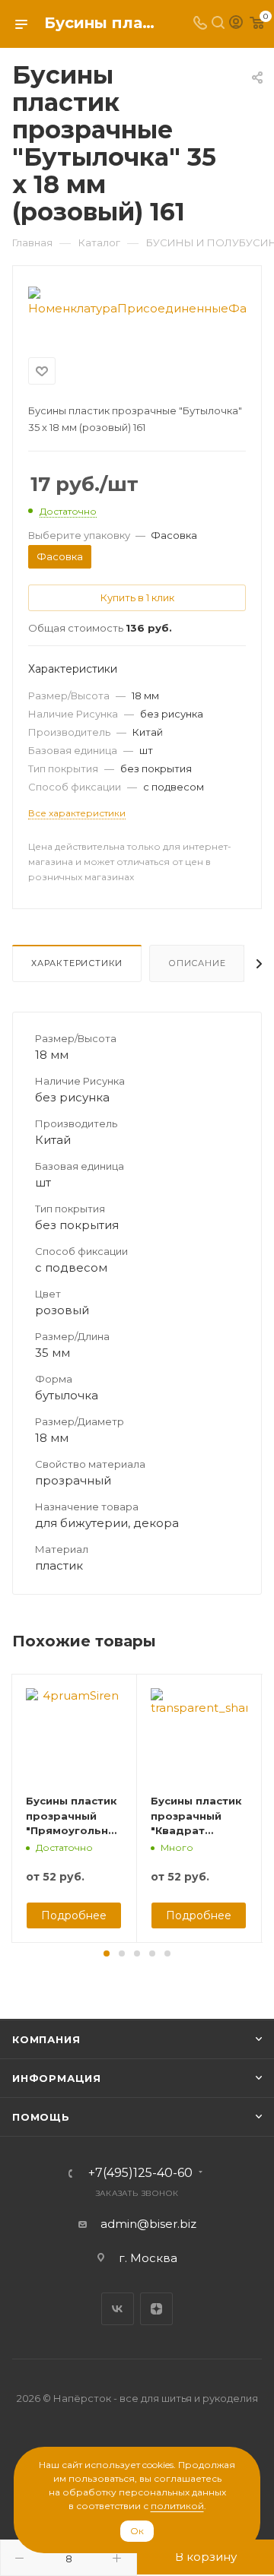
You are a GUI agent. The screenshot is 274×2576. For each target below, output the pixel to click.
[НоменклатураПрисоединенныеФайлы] (137, 301)
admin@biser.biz (148, 2224)
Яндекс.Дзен (156, 2309)
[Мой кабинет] (236, 24)
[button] (107, 1953)
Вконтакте (118, 2309)
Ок (137, 2531)
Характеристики (77, 963)
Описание (197, 963)
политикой (177, 2506)
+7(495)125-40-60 (140, 2173)
